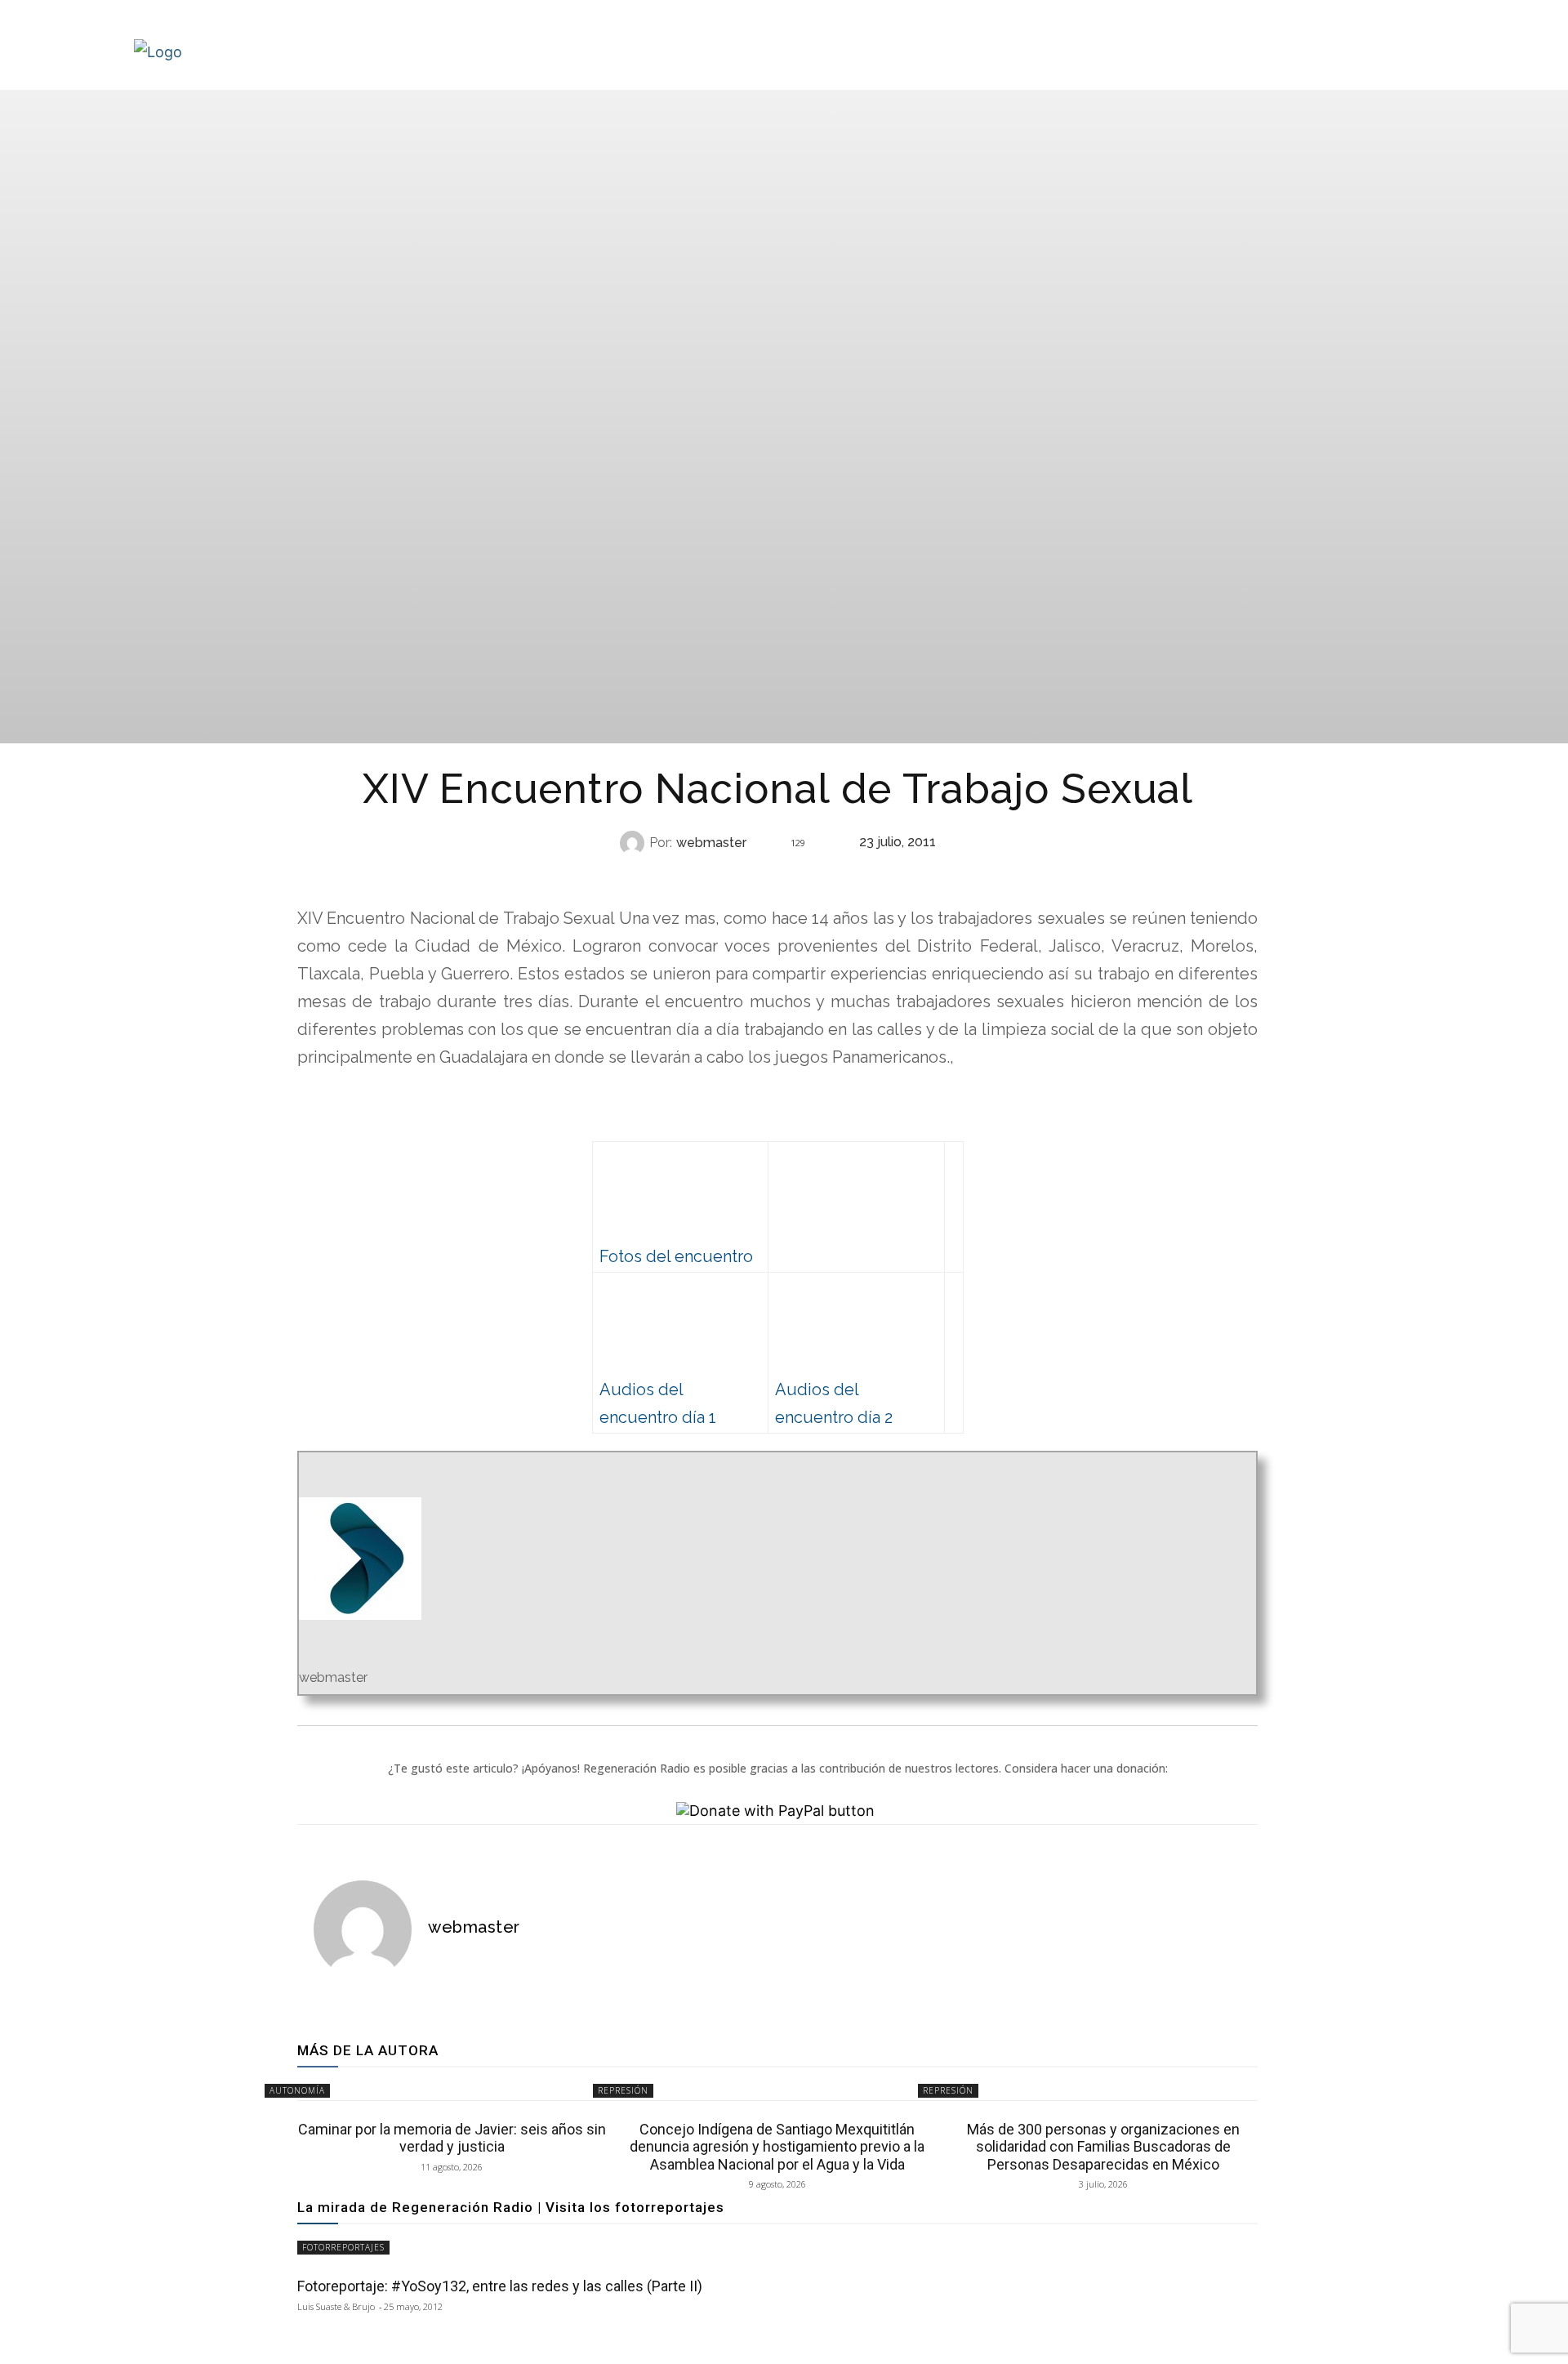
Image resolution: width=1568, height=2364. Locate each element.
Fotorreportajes (343, 2247)
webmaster (711, 843)
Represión (623, 2090)
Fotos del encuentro (676, 1256)
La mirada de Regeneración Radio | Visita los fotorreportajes (511, 2207)
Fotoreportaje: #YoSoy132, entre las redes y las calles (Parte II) (500, 2286)
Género (775, 875)
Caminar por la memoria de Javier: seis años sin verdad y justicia (452, 2138)
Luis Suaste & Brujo (336, 2306)
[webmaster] (635, 843)
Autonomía (297, 2090)
